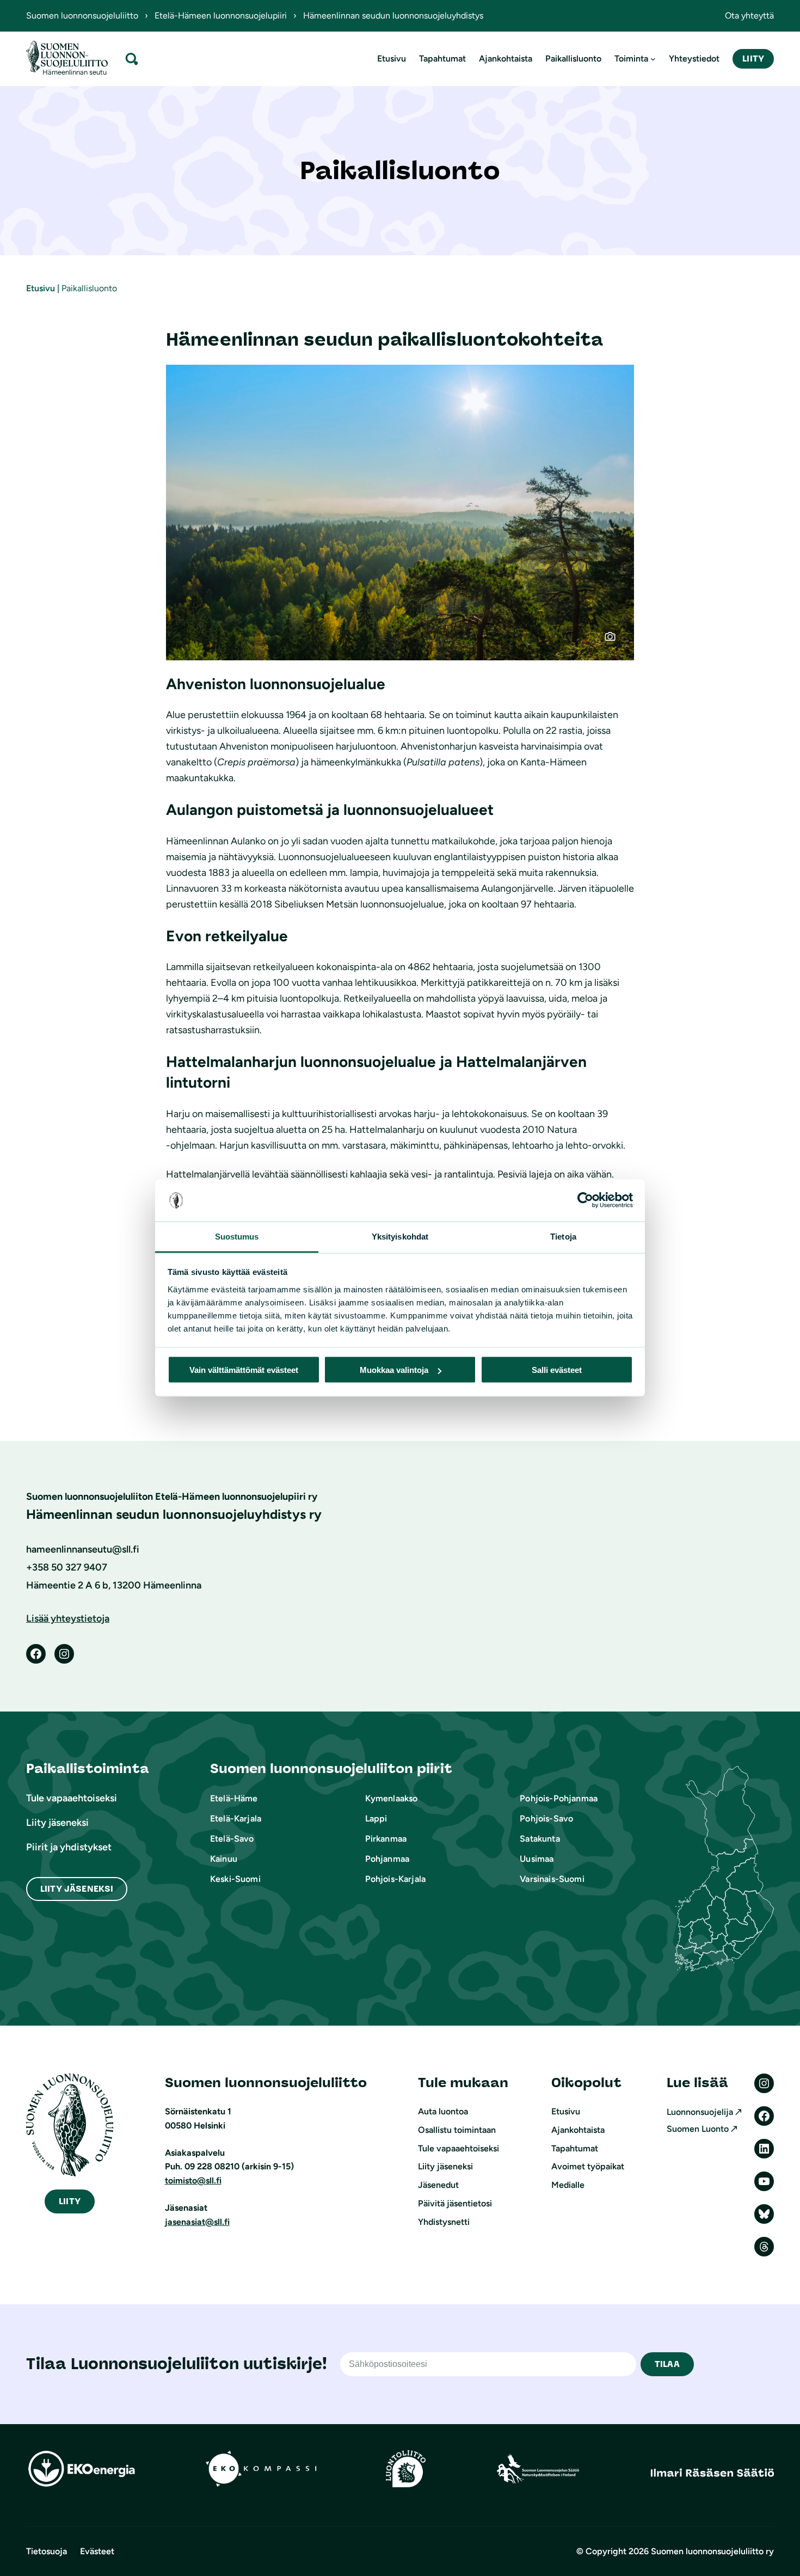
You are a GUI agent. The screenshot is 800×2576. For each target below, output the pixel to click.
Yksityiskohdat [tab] (400, 1236)
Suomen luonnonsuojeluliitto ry (712, 2551)
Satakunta (540, 1839)
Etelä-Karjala (236, 1818)
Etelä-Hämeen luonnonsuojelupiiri (221, 16)
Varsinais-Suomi (552, 1879)
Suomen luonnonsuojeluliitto (82, 16)
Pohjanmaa (387, 1859)
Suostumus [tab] (237, 1236)
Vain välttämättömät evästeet (244, 1370)
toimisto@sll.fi (193, 2181)
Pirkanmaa (386, 1839)
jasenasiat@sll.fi (197, 2222)
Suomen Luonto (698, 2129)
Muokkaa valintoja (394, 1370)
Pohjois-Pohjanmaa (559, 1798)
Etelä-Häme (234, 1798)
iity (70, 2201)
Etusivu (41, 288)
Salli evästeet (557, 1370)
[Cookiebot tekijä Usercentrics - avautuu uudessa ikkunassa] (585, 1200)
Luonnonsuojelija (700, 2112)
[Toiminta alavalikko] (653, 59)
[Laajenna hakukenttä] (132, 59)
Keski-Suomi (235, 1879)
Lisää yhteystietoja (68, 1618)
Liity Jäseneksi (77, 1889)
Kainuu (224, 1859)
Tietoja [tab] (563, 1236)
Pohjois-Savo (546, 1818)
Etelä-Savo (232, 1839)
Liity (753, 59)
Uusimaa (537, 1859)
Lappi (376, 1818)
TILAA (667, 2364)
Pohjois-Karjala (395, 1879)
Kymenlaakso (392, 1798)
